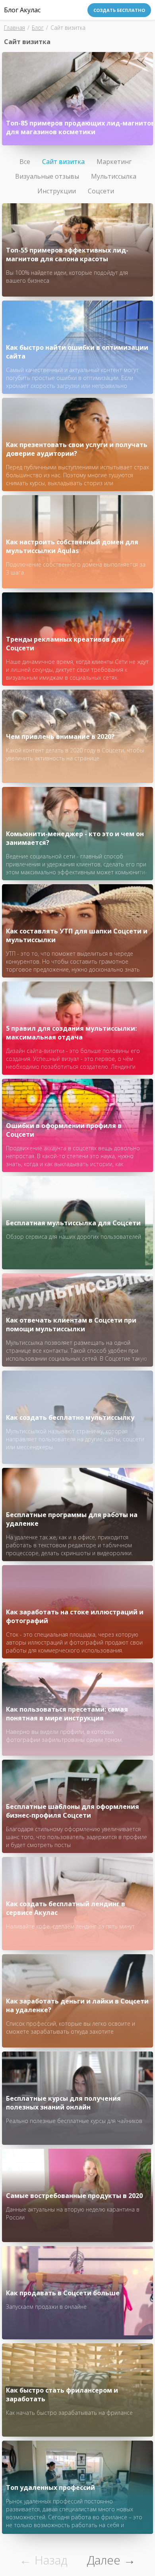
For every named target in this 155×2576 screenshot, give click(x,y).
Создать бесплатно (119, 10)
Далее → (111, 2560)
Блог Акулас (22, 10)
